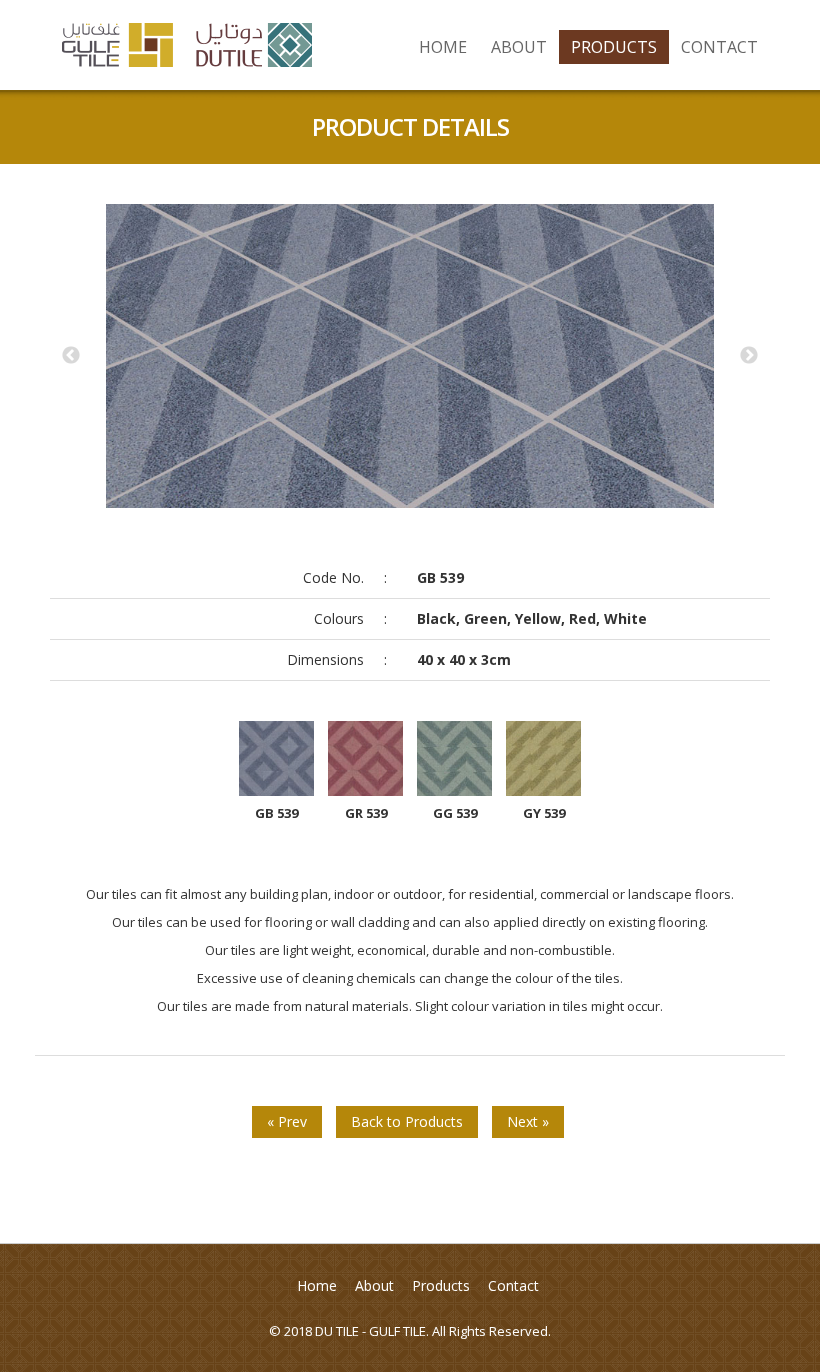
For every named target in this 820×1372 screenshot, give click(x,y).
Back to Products (407, 1121)
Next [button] (749, 356)
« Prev (287, 1121)
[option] (410, 356)
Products (614, 47)
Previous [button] (71, 356)
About (519, 47)
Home (443, 47)
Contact (719, 47)
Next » (528, 1121)
